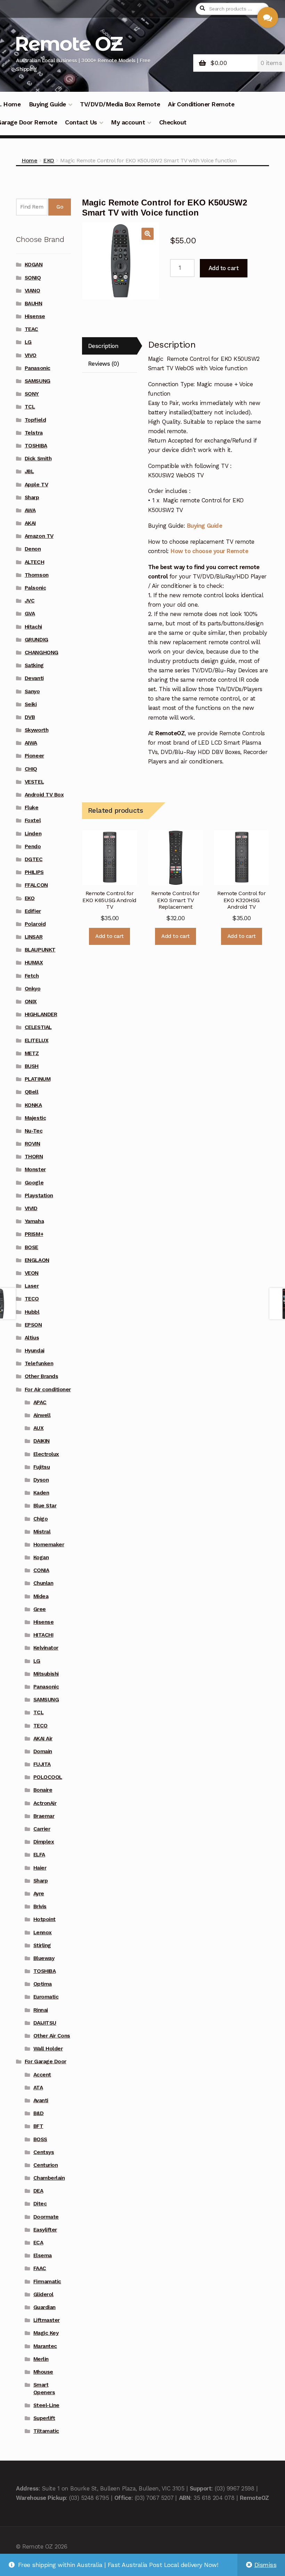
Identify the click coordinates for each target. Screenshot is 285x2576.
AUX (39, 1428)
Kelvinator (46, 1648)
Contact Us (81, 122)
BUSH (32, 1066)
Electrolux (46, 1454)
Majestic (35, 1118)
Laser (32, 1286)
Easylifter (45, 2230)
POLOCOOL (48, 1777)
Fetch (32, 976)
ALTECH (34, 562)
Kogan (41, 1557)
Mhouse (43, 2372)
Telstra (34, 433)
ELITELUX (36, 1040)
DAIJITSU (45, 2023)
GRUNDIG (36, 640)
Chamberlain (49, 2178)
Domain (43, 1751)
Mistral (42, 1532)
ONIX (31, 1002)
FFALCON (36, 885)
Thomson (37, 575)
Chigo (41, 1519)
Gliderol (43, 2294)
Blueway (44, 1958)
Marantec (45, 2346)
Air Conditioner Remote (201, 104)
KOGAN (34, 265)
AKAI (30, 523)
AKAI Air (43, 1739)
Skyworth (36, 730)
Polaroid (35, 924)
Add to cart (224, 268)
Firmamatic (47, 2282)
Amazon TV (39, 536)
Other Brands (41, 1376)
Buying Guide (47, 104)
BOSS (40, 2139)
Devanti (34, 678)
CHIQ (31, 769)
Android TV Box (44, 795)
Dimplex (44, 1842)
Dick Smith (38, 459)
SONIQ (33, 278)
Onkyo (33, 989)
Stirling (42, 1945)
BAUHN (34, 303)
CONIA (41, 1570)
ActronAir (45, 1803)
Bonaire (43, 1790)
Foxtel (33, 820)
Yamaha (34, 1221)
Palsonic (35, 588)
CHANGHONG (42, 653)
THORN (34, 1157)
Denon (33, 549)
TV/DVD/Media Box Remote (120, 104)
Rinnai (41, 2010)
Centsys (44, 2152)
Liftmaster (47, 2320)
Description (103, 346)
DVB (30, 717)
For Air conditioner (48, 1390)
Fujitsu (42, 1467)
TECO (32, 1299)
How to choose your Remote (209, 551)
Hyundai (35, 1351)
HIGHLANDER (41, 1014)
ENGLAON (37, 1260)
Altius (32, 1338)
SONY (32, 394)
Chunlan (43, 1583)
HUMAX (34, 963)
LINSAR (34, 937)
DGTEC (34, 859)
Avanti (41, 2100)
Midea (41, 1596)
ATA (38, 2088)
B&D (39, 2113)
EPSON (33, 1325)
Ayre (39, 1894)
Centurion (46, 2165)
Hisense (35, 316)
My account (128, 122)
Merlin (41, 2359)
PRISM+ (34, 1234)
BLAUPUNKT (40, 950)
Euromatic (46, 1997)
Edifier (33, 911)
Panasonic (38, 368)
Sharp (32, 497)
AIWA (31, 743)
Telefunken (39, 1363)
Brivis (40, 1906)
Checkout (173, 122)
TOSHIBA (36, 446)
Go (60, 207)
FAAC (40, 2268)
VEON (32, 1273)
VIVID (31, 1208)
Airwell (42, 1415)
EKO (49, 160)
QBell (32, 1092)
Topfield (35, 420)
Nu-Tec (34, 1131)
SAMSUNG (38, 381)
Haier (40, 1868)
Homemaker (49, 1545)
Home (29, 160)
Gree (40, 1609)
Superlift (44, 2418)
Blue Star (45, 1506)
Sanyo (32, 691)
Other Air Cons (52, 2036)
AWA (30, 510)
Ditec (40, 2204)
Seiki (31, 704)
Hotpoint (44, 1919)
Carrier (42, 1829)
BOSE (31, 1247)
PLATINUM (38, 1079)
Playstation (39, 1196)
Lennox (43, 1933)
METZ (32, 1053)
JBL (29, 471)
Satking (34, 665)
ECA (38, 2243)
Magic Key (46, 2333)
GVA (30, 614)
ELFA (39, 1855)
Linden (33, 834)
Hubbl (32, 1312)
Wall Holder (48, 2049)
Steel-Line (46, 2405)
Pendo (33, 846)
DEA (38, 2191)
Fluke (32, 808)
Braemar (44, 1816)
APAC (40, 1402)
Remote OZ (68, 44)
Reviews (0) (104, 364)
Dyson (41, 1480)
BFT (38, 2126)
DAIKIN (42, 1441)
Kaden (41, 1493)
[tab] (109, 346)
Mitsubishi (46, 1674)
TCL (30, 407)
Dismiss (266, 2565)
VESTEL (34, 782)
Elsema (43, 2255)
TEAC (31, 329)
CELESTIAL (38, 1027)
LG (28, 342)
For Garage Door (46, 2061)
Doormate (46, 2217)
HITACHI (43, 1635)
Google (34, 1183)
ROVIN (32, 1144)
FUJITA (42, 1764)
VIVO (31, 355)
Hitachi (33, 627)
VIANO (32, 291)
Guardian (44, 2307)
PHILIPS (34, 872)
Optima (43, 1984)
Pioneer (34, 756)
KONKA (33, 1105)
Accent (42, 2075)
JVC (30, 601)
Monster (35, 1169)
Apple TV (36, 485)
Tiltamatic (46, 2431)
